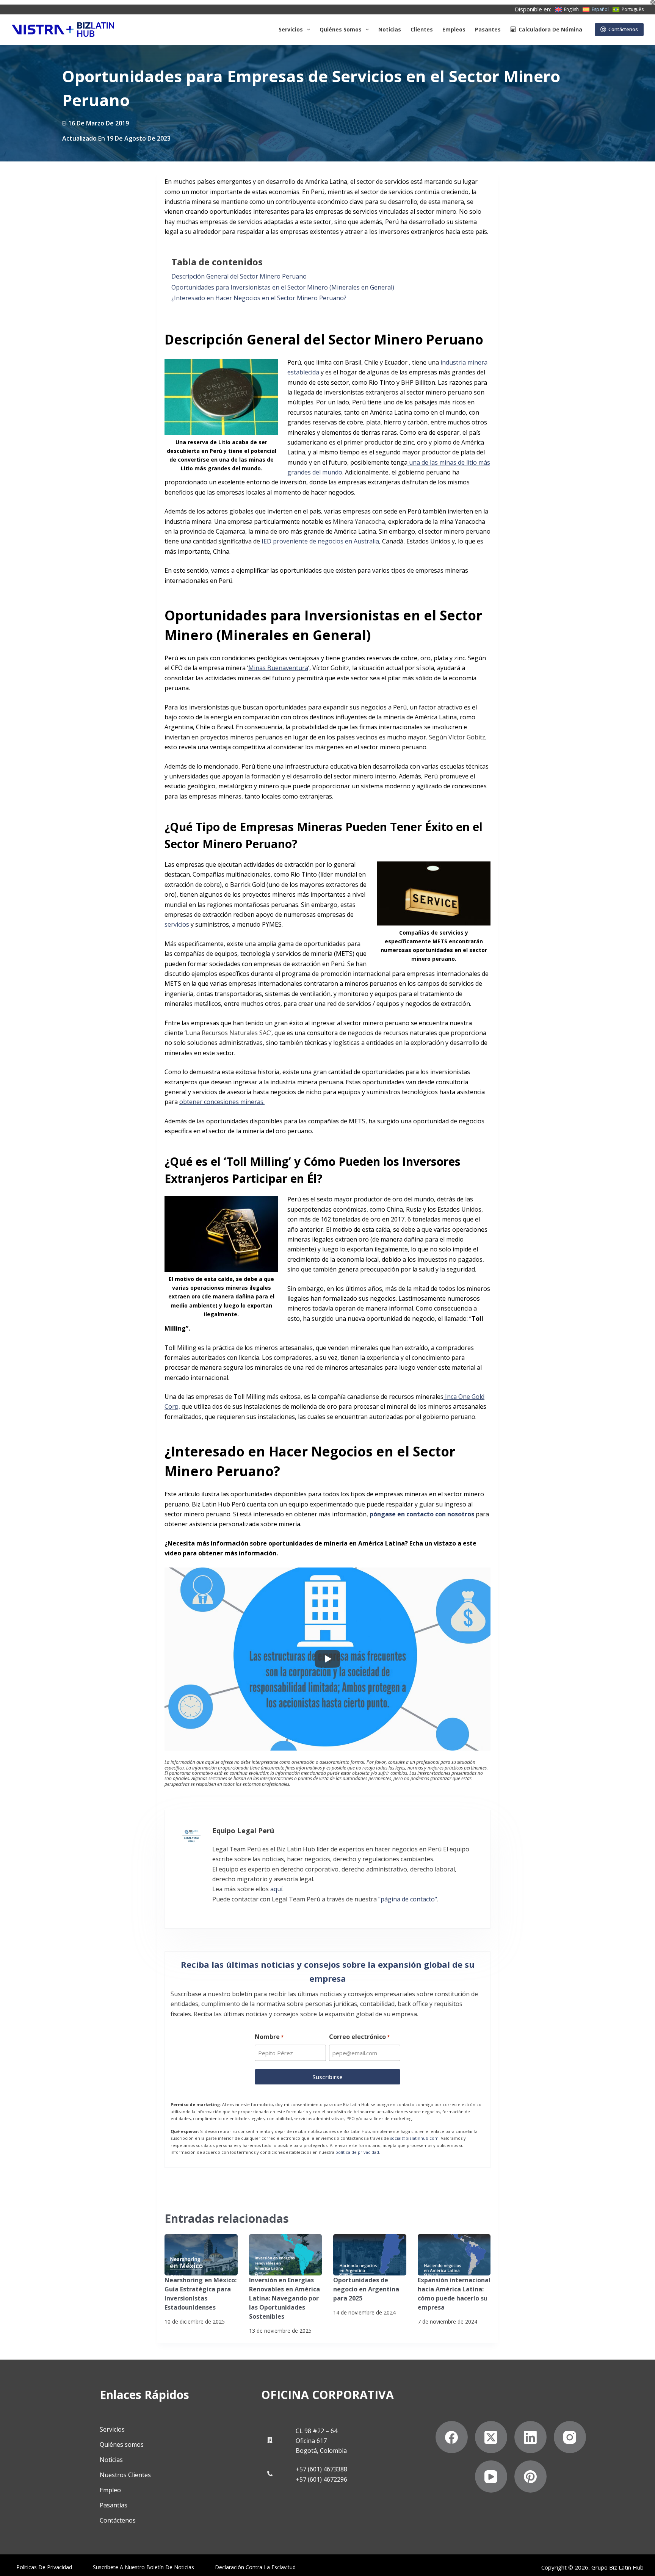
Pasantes (488, 29)
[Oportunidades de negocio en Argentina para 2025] (370, 2255)
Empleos (454, 29)
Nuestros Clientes (125, 2475)
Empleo (110, 2490)
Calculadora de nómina (550, 29)
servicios (177, 924)
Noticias (390, 29)
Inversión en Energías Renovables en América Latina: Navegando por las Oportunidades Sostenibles (284, 2298)
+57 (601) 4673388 (321, 2469)
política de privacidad (357, 2152)
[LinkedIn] (530, 2437)
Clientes (422, 29)
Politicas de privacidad (44, 2567)
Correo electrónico (359, 2037)
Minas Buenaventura (278, 668)
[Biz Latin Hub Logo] (63, 30)
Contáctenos (623, 29)
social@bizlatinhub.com (414, 2138)
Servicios (291, 29)
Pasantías (114, 2505)
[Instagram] (570, 2437)
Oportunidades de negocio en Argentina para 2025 (366, 2289)
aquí (276, 1889)
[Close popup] (653, 2)
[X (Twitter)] (491, 2437)
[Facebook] (452, 2437)
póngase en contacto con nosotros (421, 1514)
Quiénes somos (341, 29)
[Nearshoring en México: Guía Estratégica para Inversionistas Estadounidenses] (201, 2255)
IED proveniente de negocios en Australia (320, 541)
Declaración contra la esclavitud (255, 2567)
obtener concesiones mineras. (222, 1102)
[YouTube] (491, 2477)
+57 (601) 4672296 (321, 2479)
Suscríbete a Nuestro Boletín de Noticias (143, 2567)
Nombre (269, 2037)
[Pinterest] (530, 2477)
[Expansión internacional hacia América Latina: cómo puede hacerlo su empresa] (454, 2255)
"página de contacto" (408, 1899)
